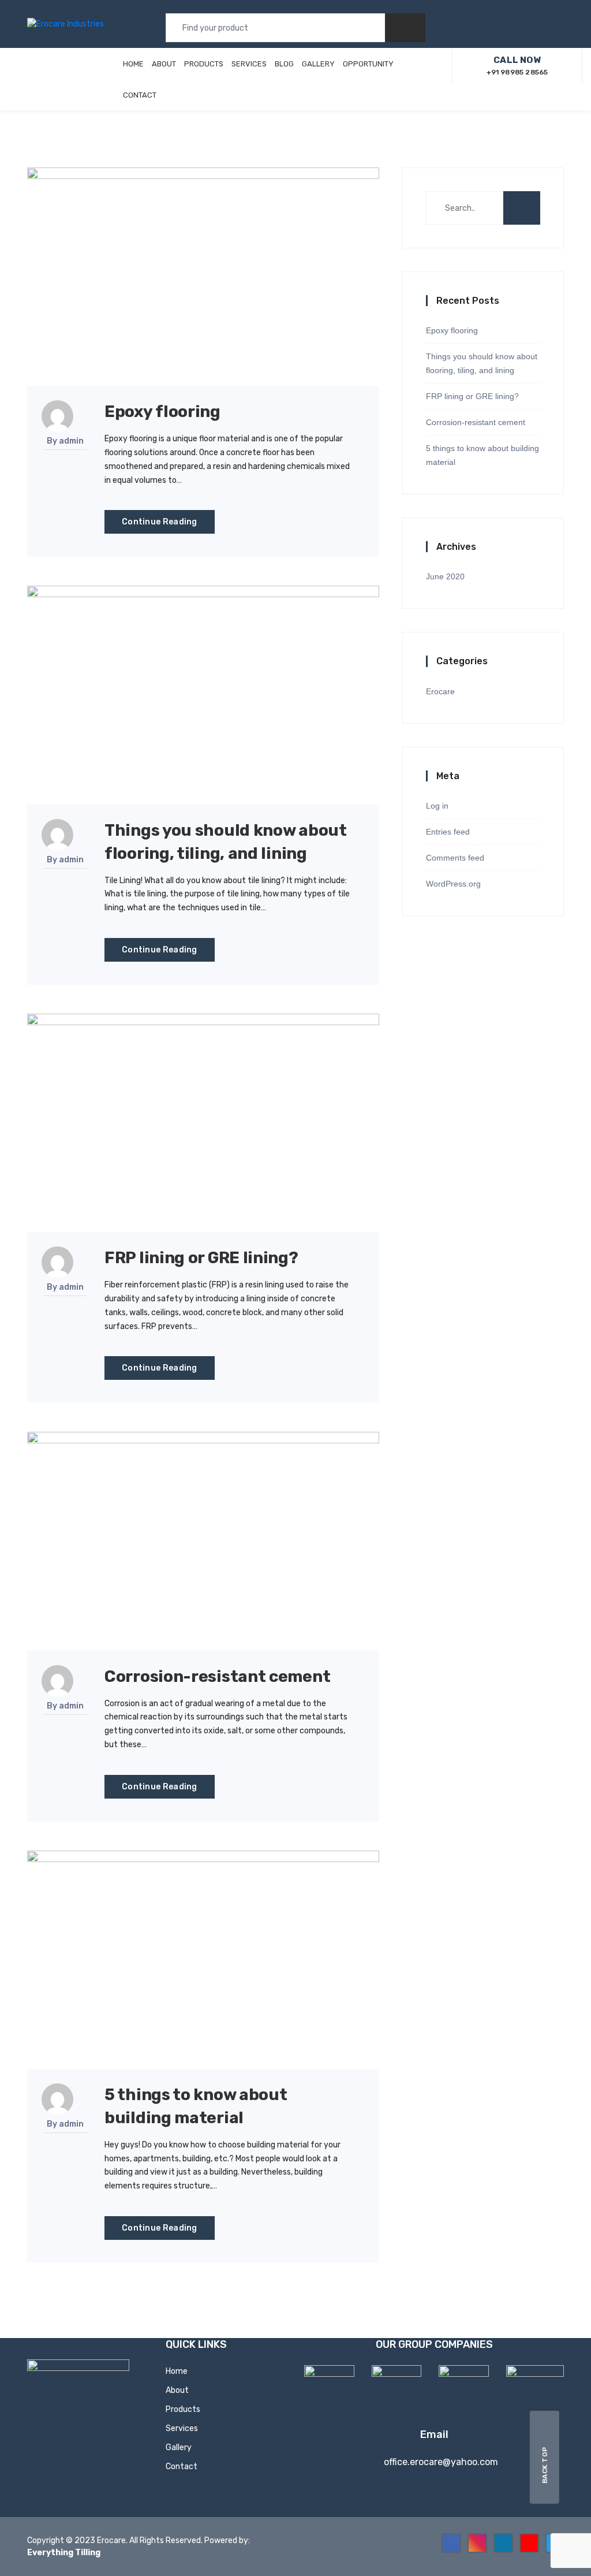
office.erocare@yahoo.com (441, 2462)
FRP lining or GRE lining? (201, 1258)
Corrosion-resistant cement (217, 1676)
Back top (545, 2465)
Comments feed (455, 858)
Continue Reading (160, 522)
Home (133, 64)
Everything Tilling (64, 2553)
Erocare (440, 691)
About (164, 64)
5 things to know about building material (482, 455)
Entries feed (448, 832)
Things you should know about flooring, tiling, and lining (482, 363)
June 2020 (445, 576)
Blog (284, 64)
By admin (65, 441)
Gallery (318, 64)
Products (204, 64)
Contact (140, 95)
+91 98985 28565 (517, 66)
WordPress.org (453, 884)
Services (249, 64)
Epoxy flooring (162, 412)
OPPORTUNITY (368, 64)
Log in (437, 806)
